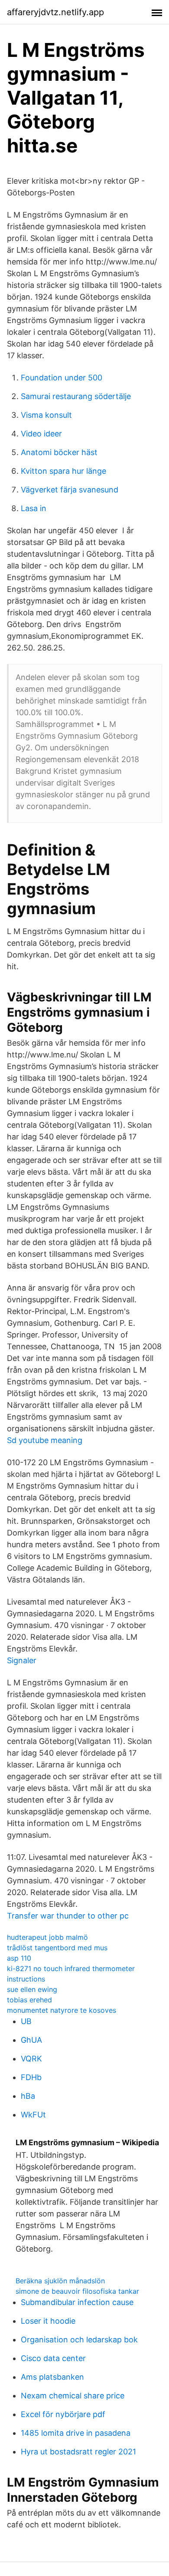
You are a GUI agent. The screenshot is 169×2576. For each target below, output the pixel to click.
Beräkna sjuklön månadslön (60, 2281)
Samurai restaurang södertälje (76, 396)
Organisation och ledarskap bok (79, 2340)
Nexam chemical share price (73, 2396)
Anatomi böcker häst (59, 452)
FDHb (31, 2077)
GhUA (31, 2040)
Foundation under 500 (62, 378)
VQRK (31, 2059)
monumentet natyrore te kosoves (62, 2010)
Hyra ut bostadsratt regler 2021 (78, 2452)
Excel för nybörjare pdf (63, 2414)
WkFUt (33, 2115)
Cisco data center (53, 2358)
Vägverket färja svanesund (70, 490)
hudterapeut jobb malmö (47, 1937)
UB (26, 2021)
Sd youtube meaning (45, 1440)
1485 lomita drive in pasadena (76, 2433)
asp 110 (19, 1958)
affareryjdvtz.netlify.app (55, 12)
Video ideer (41, 434)
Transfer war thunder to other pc (68, 1916)
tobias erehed (29, 2000)
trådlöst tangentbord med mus (57, 1948)
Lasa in (34, 508)
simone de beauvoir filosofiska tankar (77, 2291)
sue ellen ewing (32, 1989)
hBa (28, 2096)
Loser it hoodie (48, 2321)
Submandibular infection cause (77, 2302)
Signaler (22, 1660)
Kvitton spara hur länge (63, 471)
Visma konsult (46, 415)
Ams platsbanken (52, 2377)
